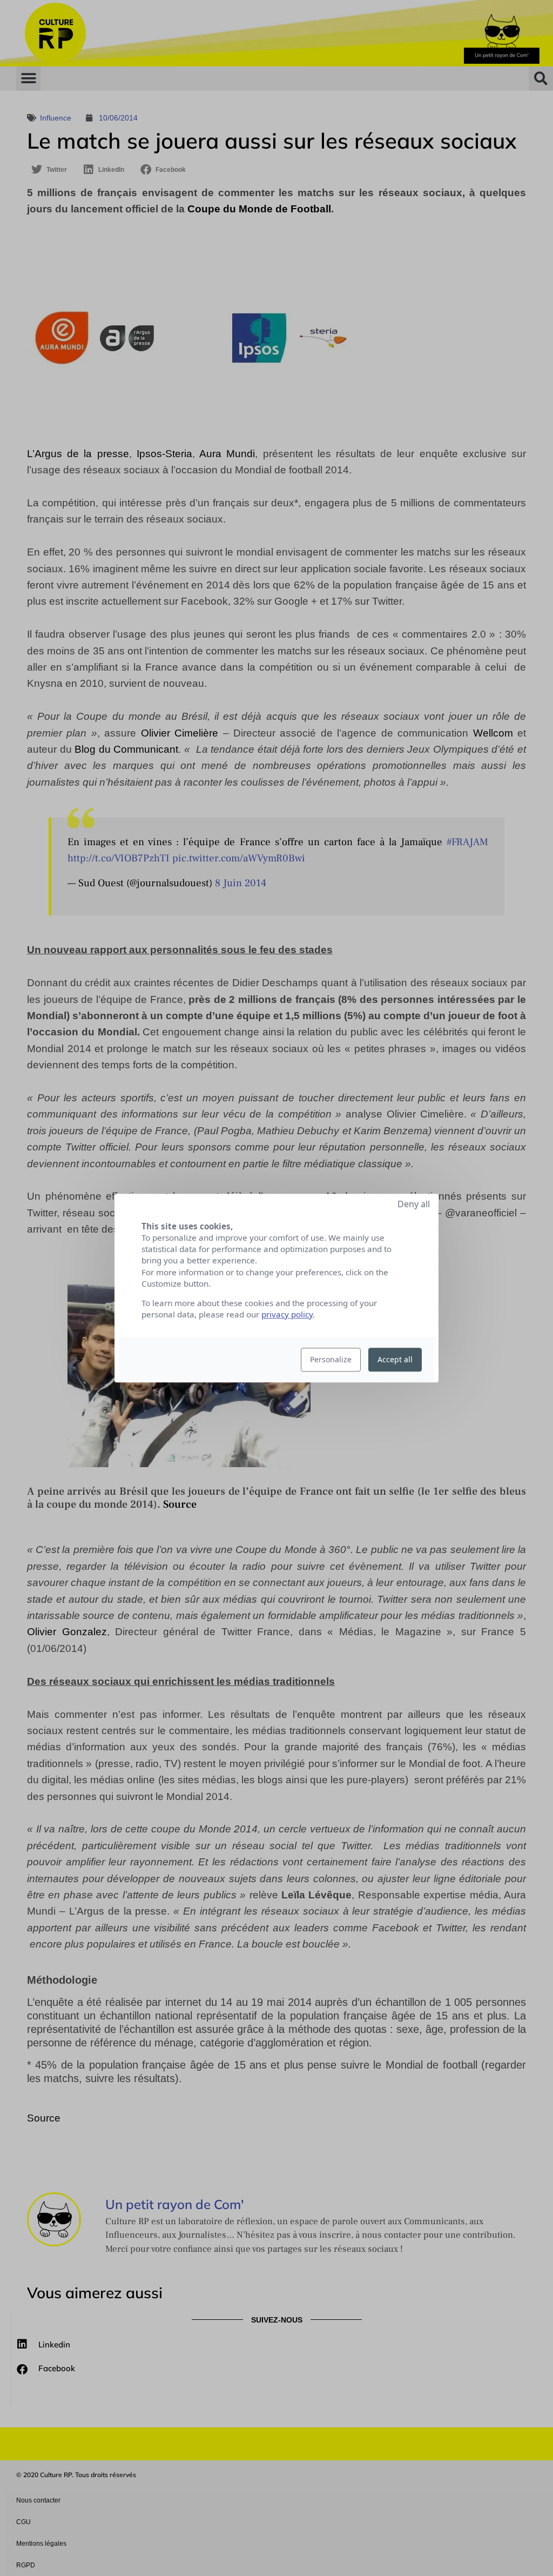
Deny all (414, 1204)
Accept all (395, 1359)
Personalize (331, 1359)
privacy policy (287, 1314)
